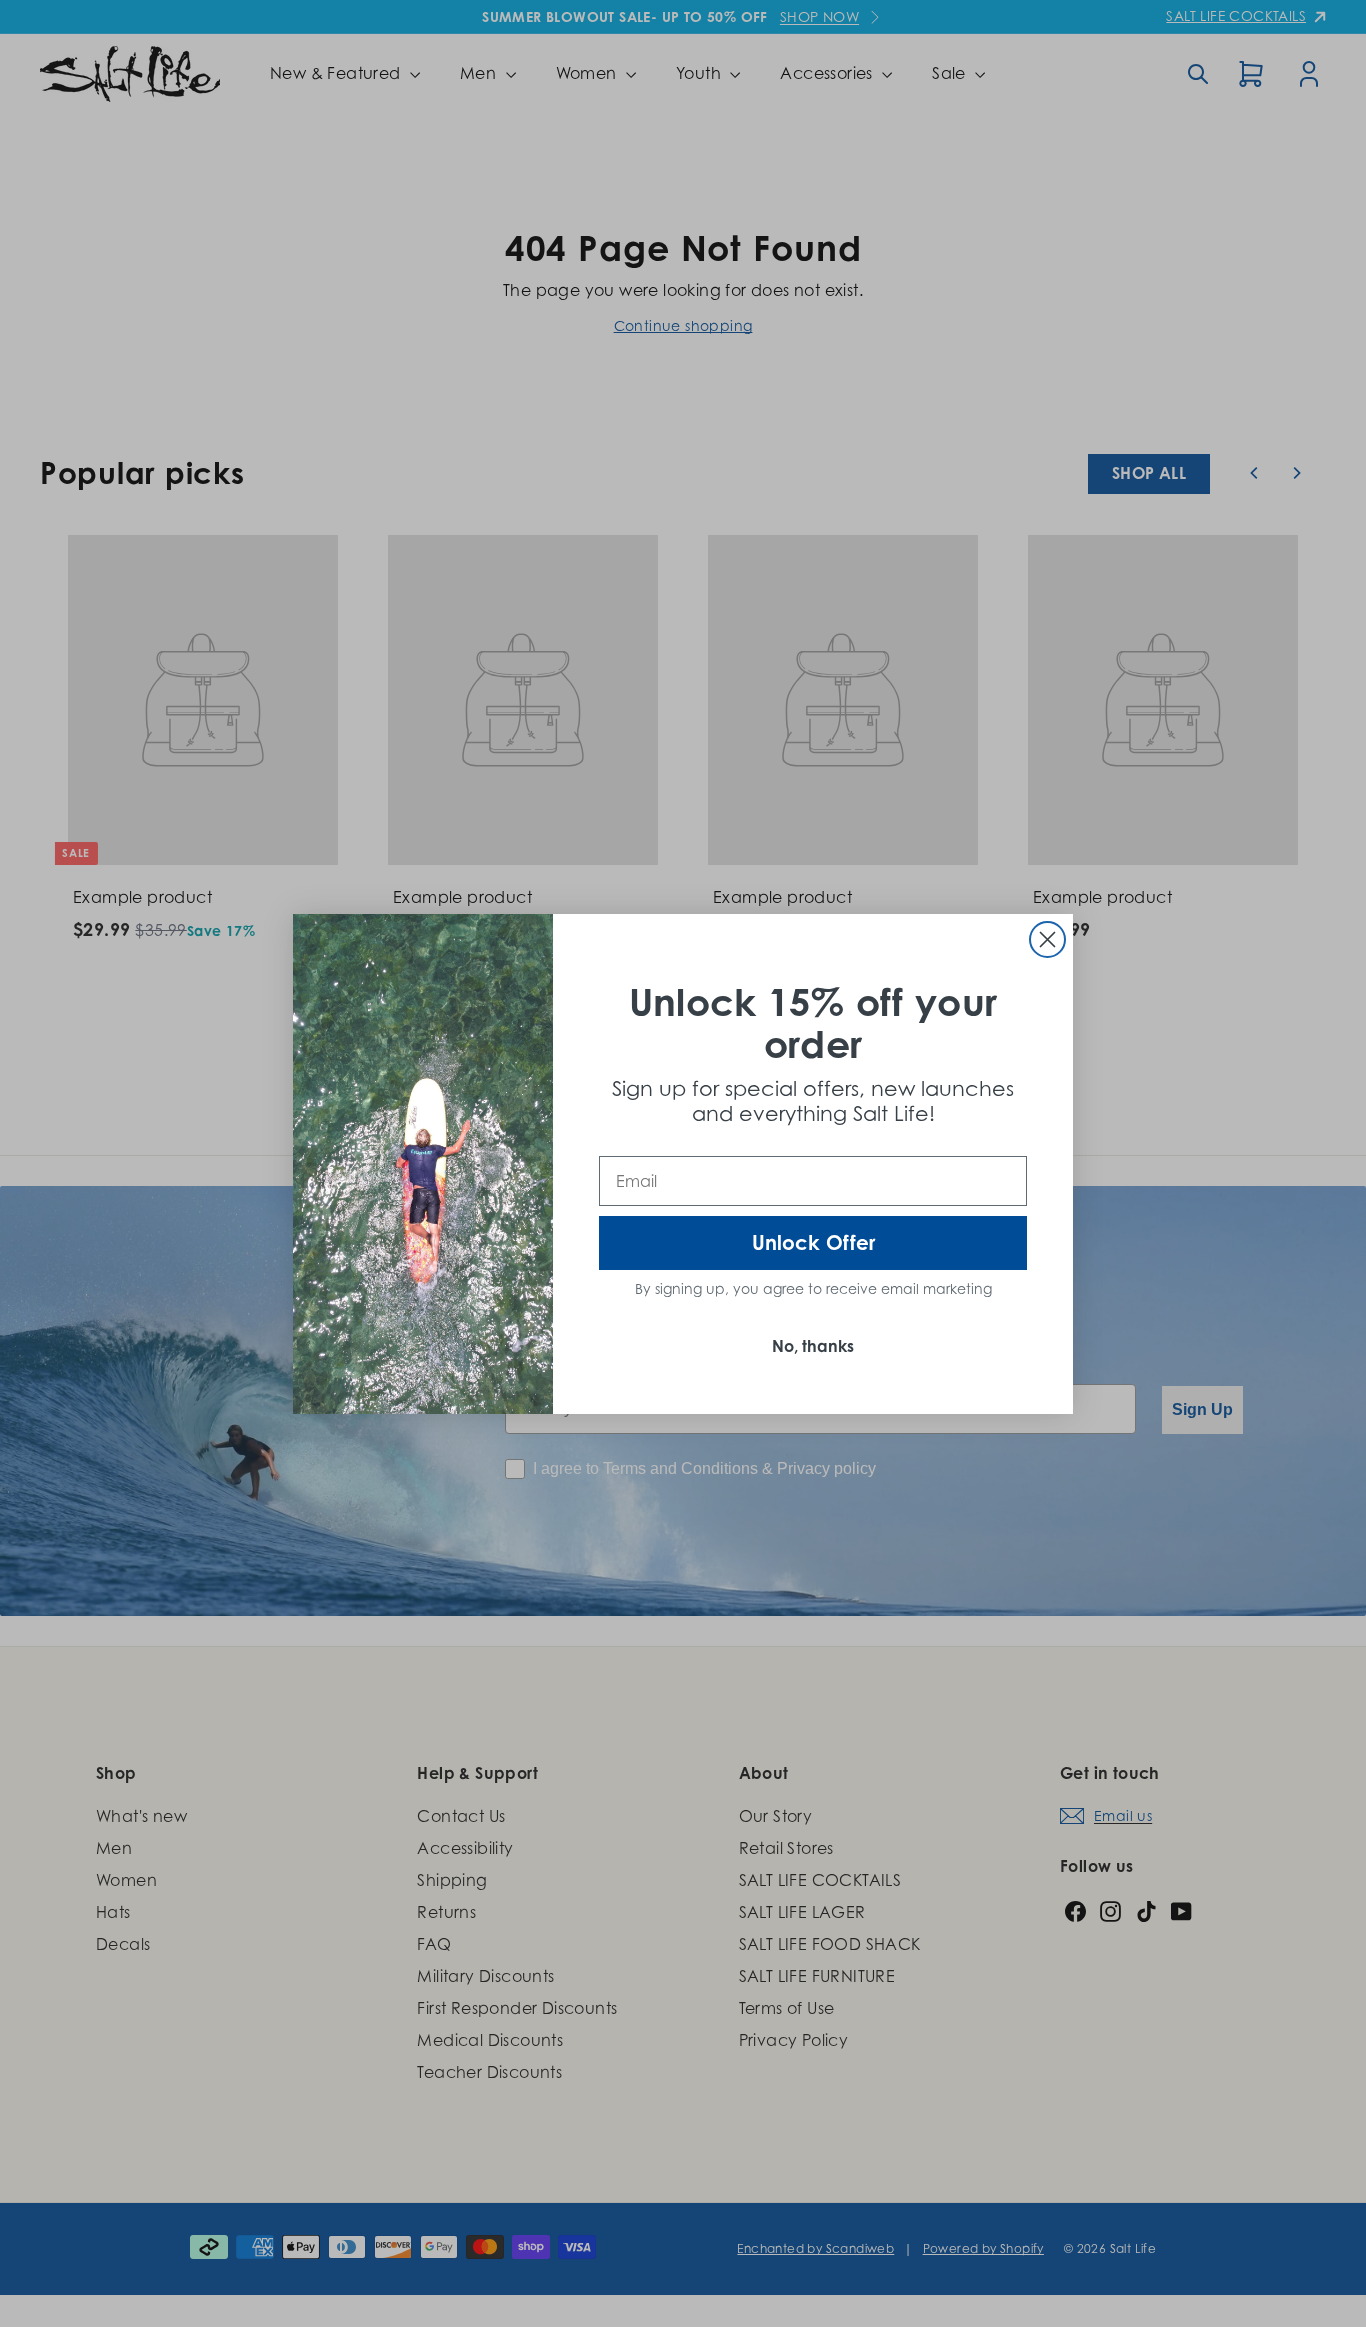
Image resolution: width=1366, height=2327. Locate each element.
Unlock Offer (813, 1242)
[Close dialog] (1047, 939)
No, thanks (813, 1346)
